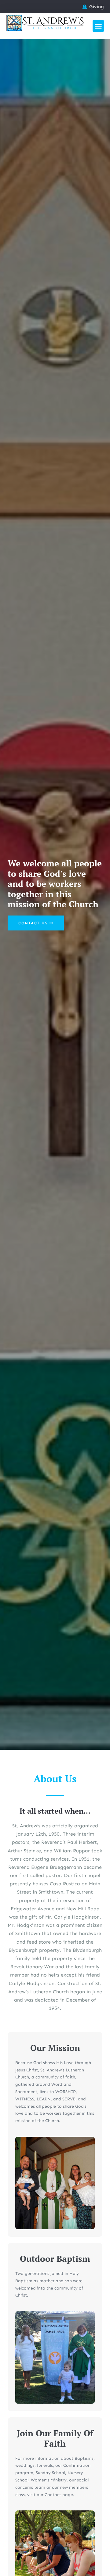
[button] (98, 26)
